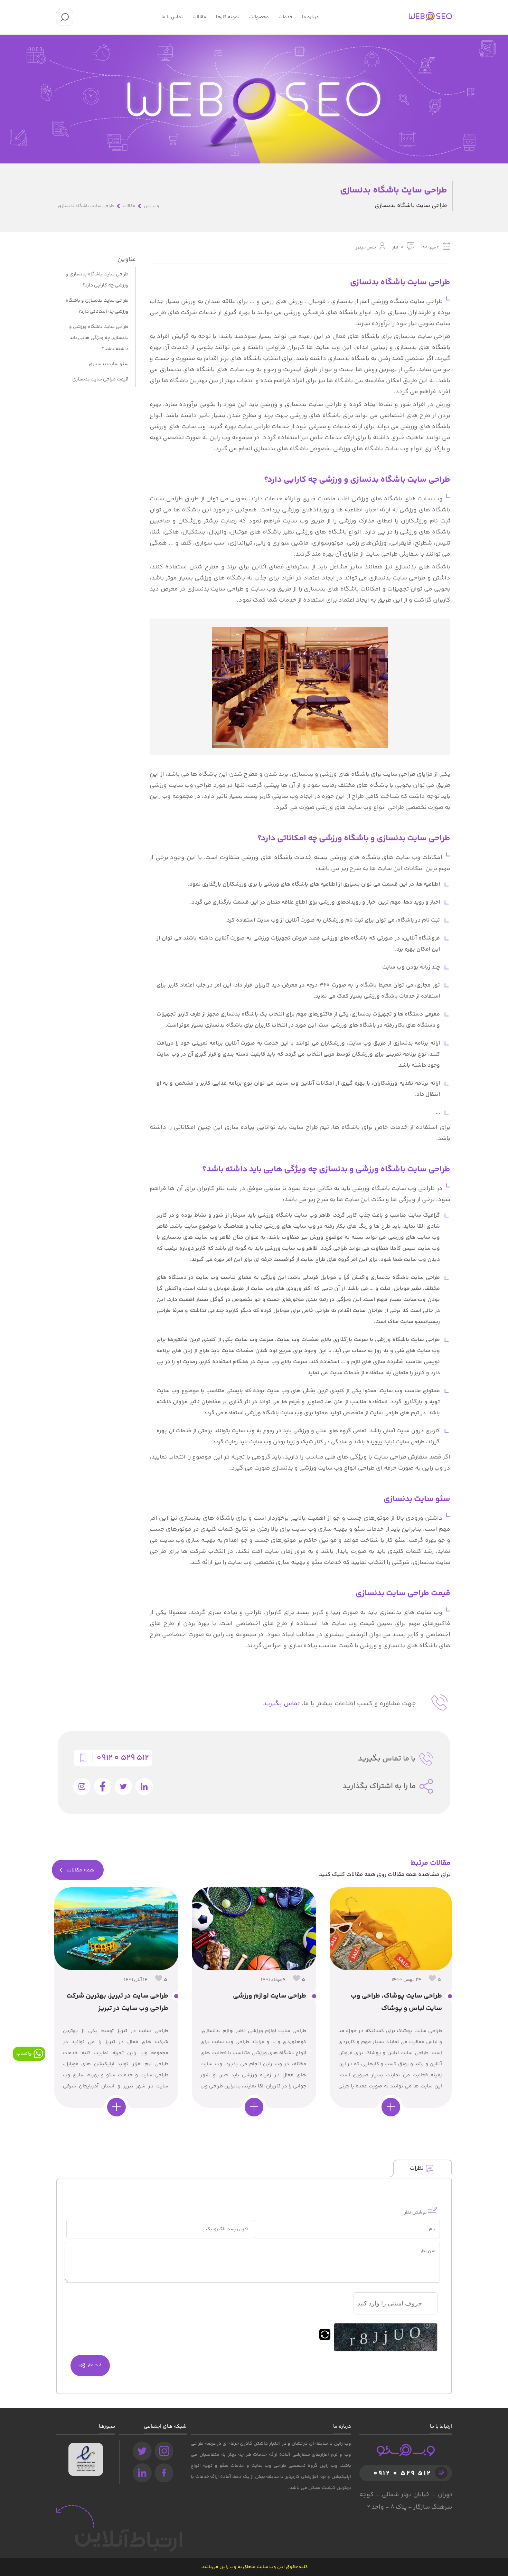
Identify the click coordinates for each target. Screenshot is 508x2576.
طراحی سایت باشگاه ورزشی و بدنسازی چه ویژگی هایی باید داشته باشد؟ (99, 338)
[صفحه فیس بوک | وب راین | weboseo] (164, 2473)
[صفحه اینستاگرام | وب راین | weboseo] (164, 2451)
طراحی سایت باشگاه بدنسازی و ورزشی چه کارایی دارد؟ (97, 280)
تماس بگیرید (281, 1704)
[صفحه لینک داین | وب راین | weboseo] (142, 2473)
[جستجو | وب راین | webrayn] (65, 17)
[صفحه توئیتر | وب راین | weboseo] (142, 2451)
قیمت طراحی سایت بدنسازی (100, 379)
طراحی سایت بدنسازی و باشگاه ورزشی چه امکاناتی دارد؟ (97, 306)
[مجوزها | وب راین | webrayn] (86, 2448)
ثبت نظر (93, 2365)
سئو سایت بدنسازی (109, 364)
